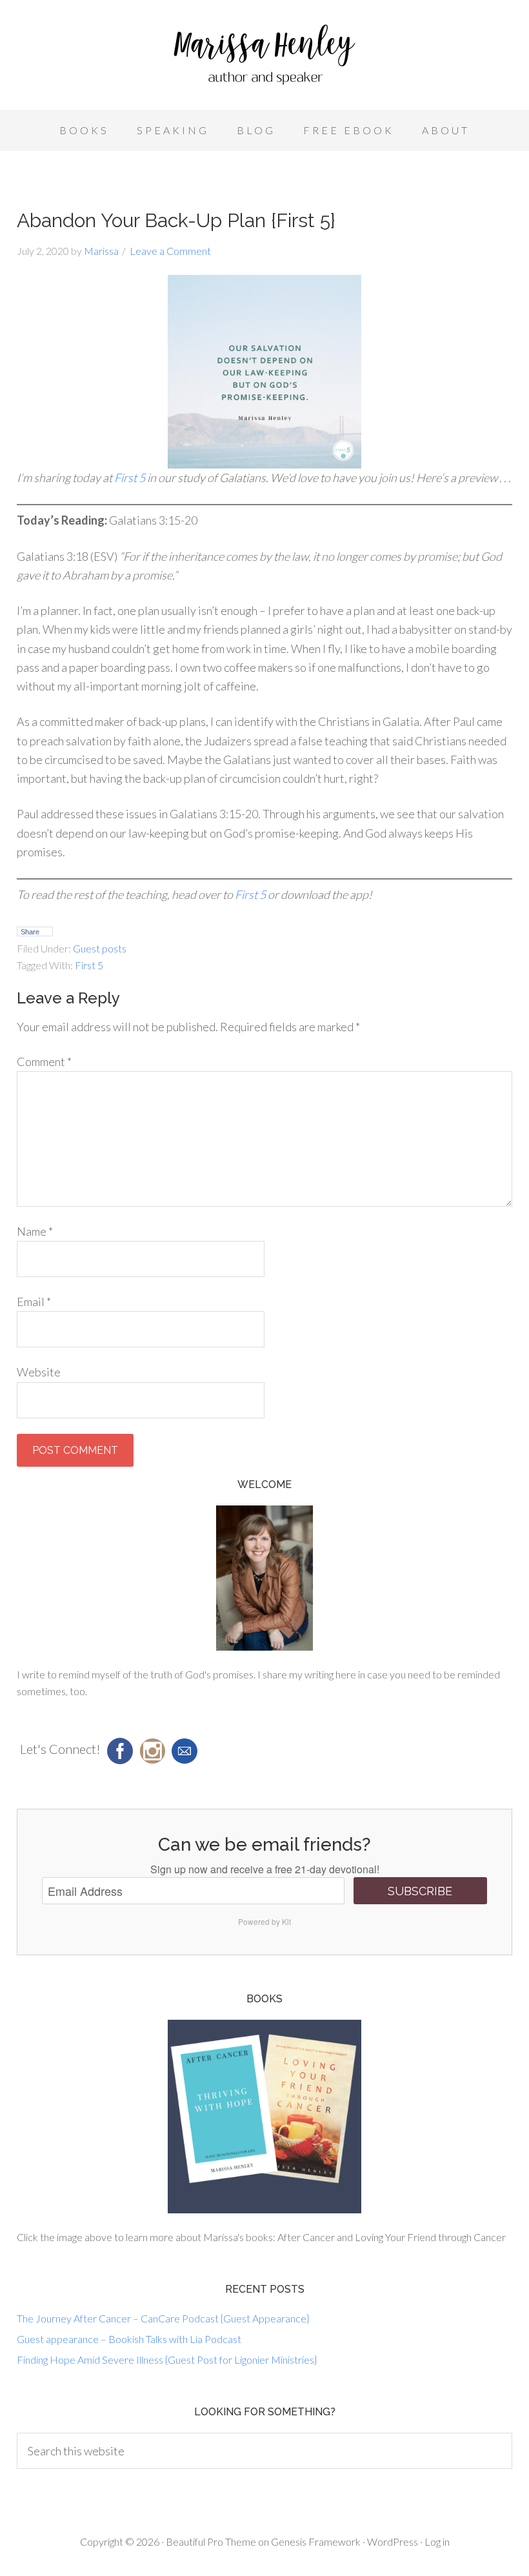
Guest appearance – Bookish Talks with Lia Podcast (129, 2339)
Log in (437, 2541)
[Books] (264, 2117)
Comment (44, 1062)
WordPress (393, 2541)
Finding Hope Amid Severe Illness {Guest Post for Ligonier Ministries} (167, 2360)
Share (30, 932)
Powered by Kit (264, 1921)
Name (35, 1231)
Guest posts (100, 948)
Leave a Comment (170, 251)
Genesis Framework (316, 2541)
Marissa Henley (264, 58)
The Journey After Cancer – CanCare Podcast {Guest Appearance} (163, 2318)
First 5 (130, 478)
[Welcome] (264, 1578)
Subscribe (420, 1891)
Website (39, 1372)
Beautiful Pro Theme (211, 2541)
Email (34, 1302)
